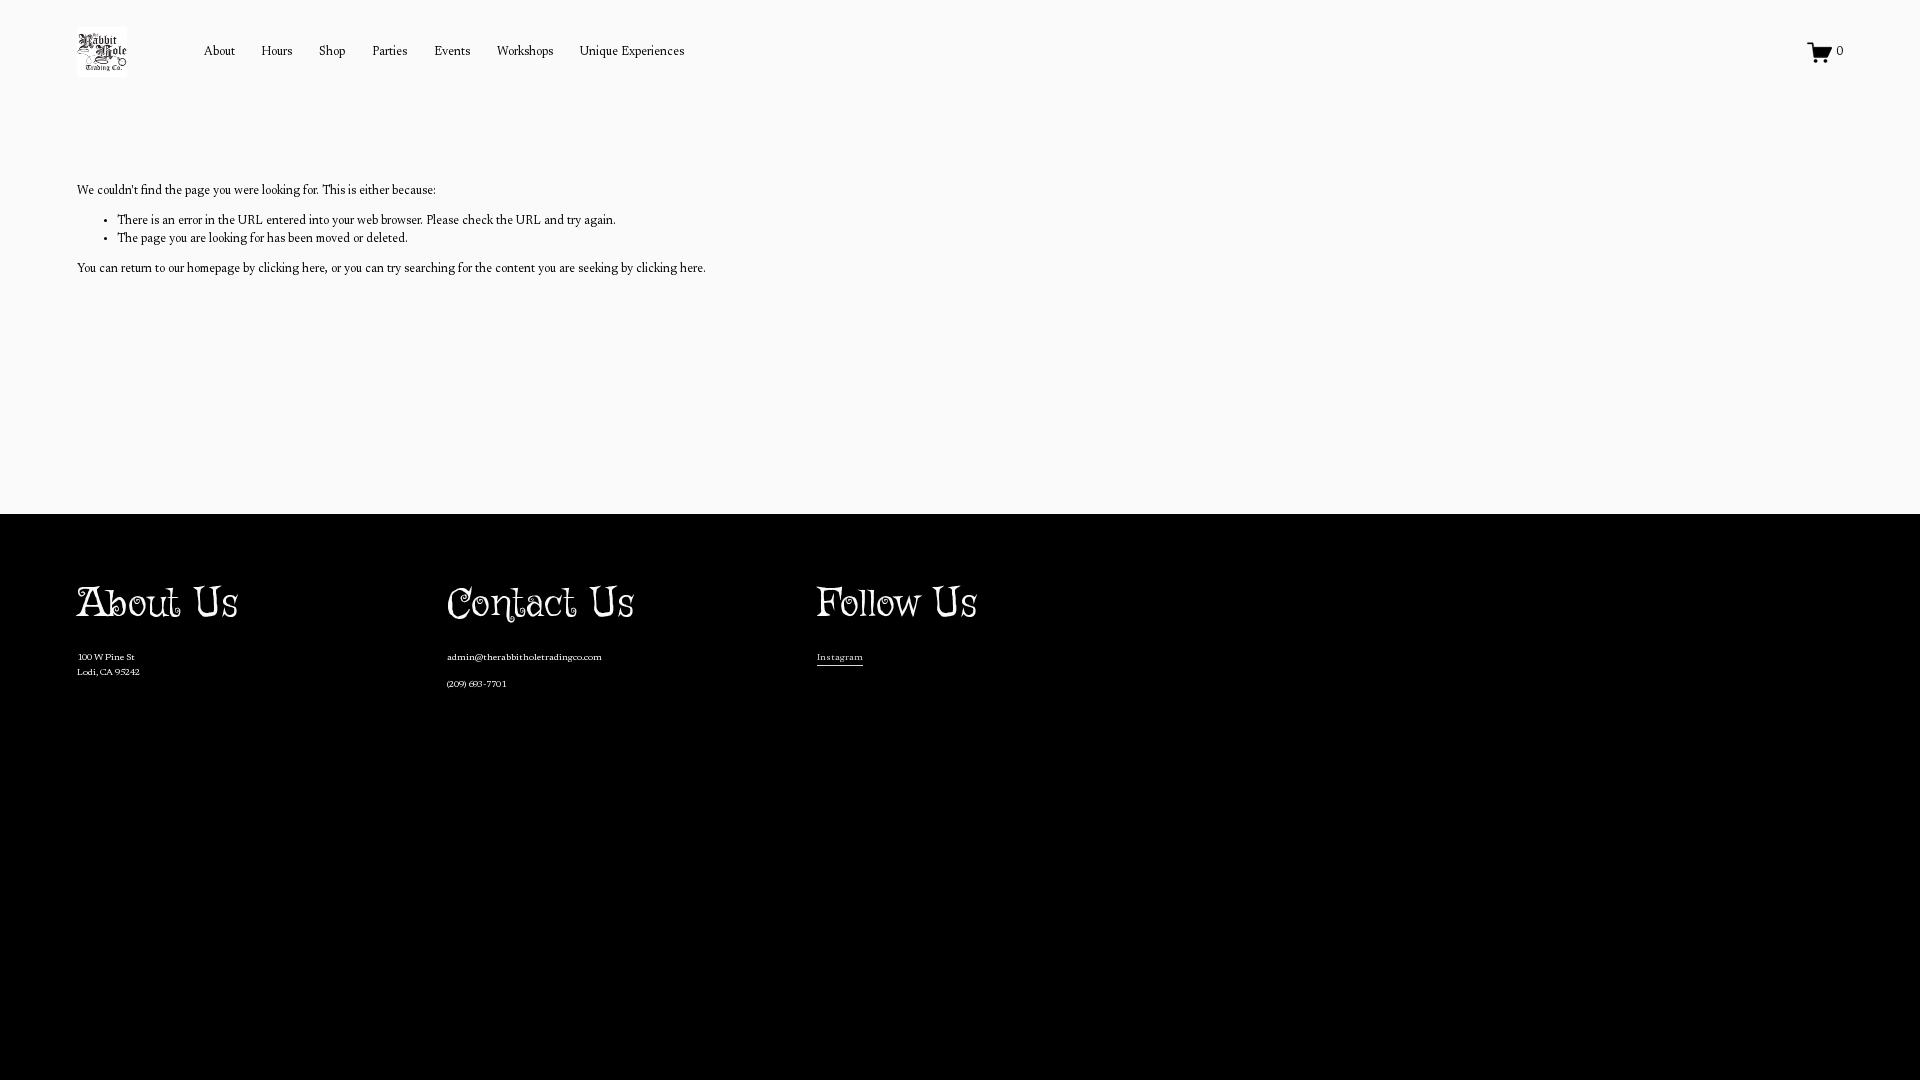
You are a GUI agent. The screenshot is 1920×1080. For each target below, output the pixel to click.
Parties (389, 52)
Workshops (525, 52)
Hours (276, 52)
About (219, 52)
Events (452, 52)
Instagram (840, 658)
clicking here (291, 269)
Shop (332, 52)
